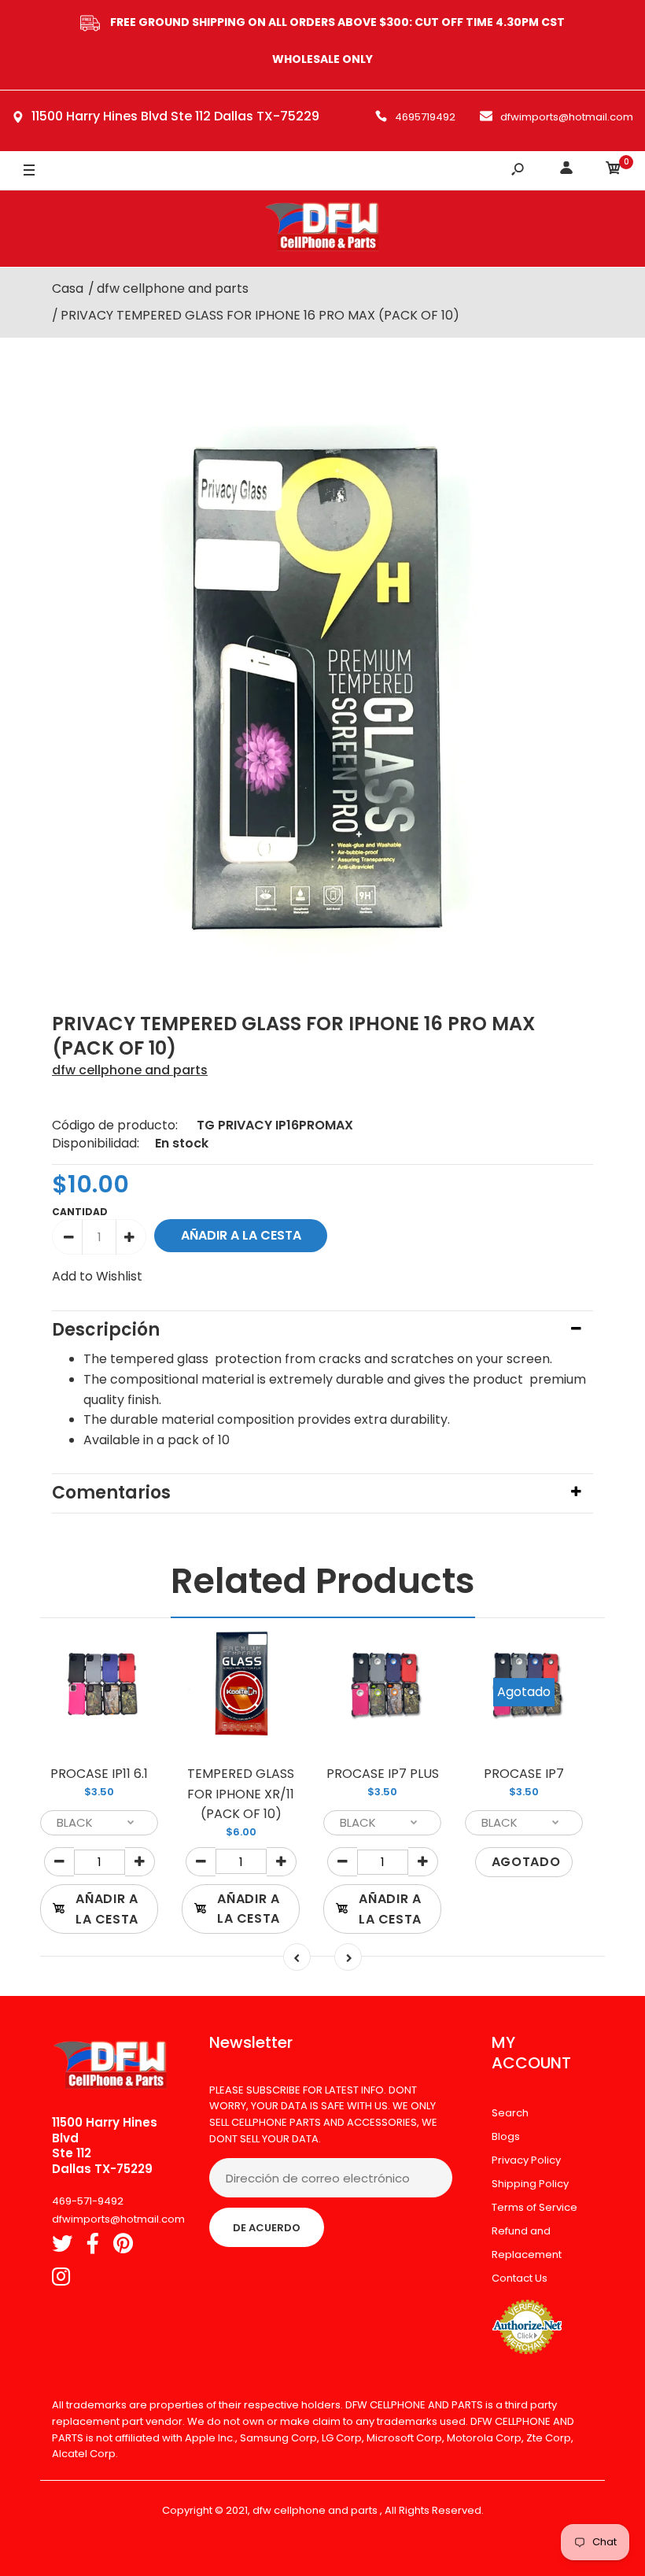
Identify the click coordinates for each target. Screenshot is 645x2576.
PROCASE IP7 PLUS (383, 1774)
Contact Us (520, 2278)
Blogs (506, 2136)
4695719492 (425, 117)
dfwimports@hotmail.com (567, 117)
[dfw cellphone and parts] (322, 229)
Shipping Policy (530, 2184)
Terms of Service (534, 2207)
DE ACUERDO (267, 2228)
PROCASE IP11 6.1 (99, 1774)
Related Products (323, 1581)
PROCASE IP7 (524, 1774)
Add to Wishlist (97, 1276)
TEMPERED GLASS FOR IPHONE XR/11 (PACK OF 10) (241, 1794)
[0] (614, 170)
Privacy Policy (526, 2160)
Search (510, 2113)
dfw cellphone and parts (130, 1070)
